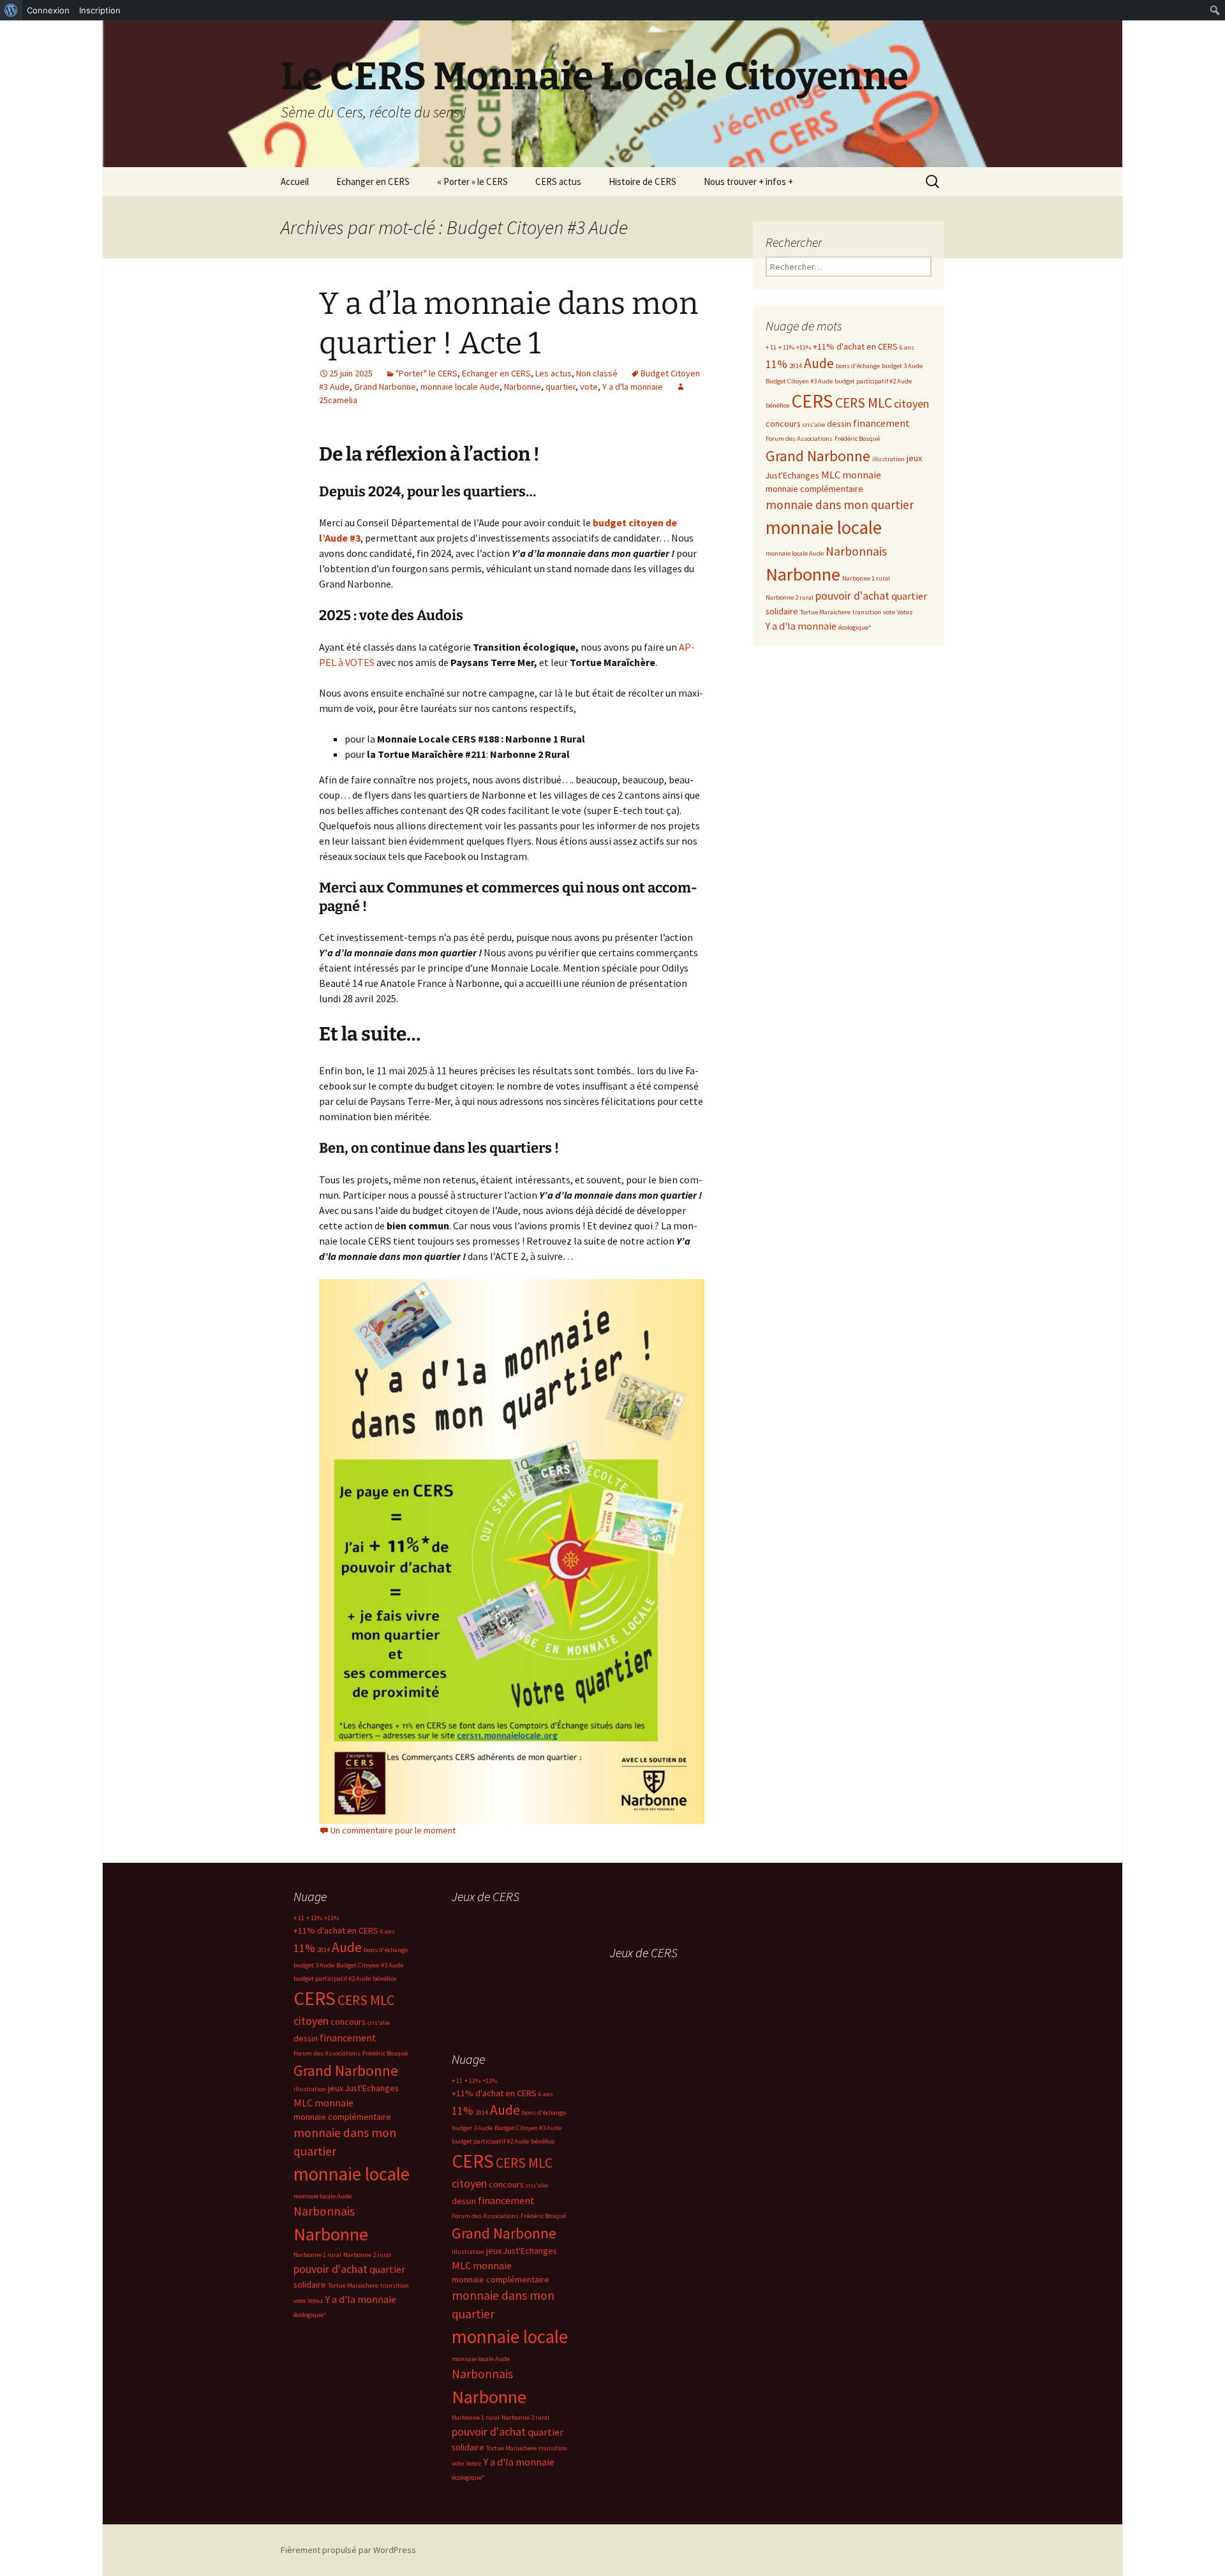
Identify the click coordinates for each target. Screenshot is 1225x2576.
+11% (804, 347)
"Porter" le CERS (427, 373)
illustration (888, 459)
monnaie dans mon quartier (840, 505)
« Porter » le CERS (472, 181)
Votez (905, 612)
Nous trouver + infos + (748, 181)
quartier (561, 387)
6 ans (907, 347)
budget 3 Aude (902, 366)
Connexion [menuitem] (48, 10)
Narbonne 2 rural (790, 597)
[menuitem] (11, 10)
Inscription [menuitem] (100, 10)
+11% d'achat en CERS (855, 346)
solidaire (782, 611)
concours (783, 424)
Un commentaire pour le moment (393, 1830)
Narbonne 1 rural (866, 578)
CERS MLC (864, 403)
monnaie (862, 475)
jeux (914, 458)
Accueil (295, 181)
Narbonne (523, 387)
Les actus (553, 373)
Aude (819, 363)
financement (881, 423)
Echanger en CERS (373, 181)
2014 (796, 366)
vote (589, 387)
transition (867, 612)
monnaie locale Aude (460, 387)
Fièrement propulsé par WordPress (348, 2550)
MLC (831, 475)
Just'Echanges (792, 475)
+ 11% (786, 347)
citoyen (911, 403)
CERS (812, 401)
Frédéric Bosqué (857, 439)
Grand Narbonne (385, 387)
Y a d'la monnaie (633, 387)
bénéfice (777, 405)
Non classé (597, 373)
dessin (839, 424)
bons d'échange (858, 366)
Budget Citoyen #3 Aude (799, 381)
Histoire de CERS (642, 181)
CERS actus (558, 181)
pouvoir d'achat (852, 596)
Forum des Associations (799, 439)
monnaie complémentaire (814, 489)
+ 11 (771, 347)
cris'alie (814, 425)
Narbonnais (856, 551)
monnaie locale (824, 528)
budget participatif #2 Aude (873, 381)
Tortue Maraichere (825, 612)
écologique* (855, 627)
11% (776, 364)
